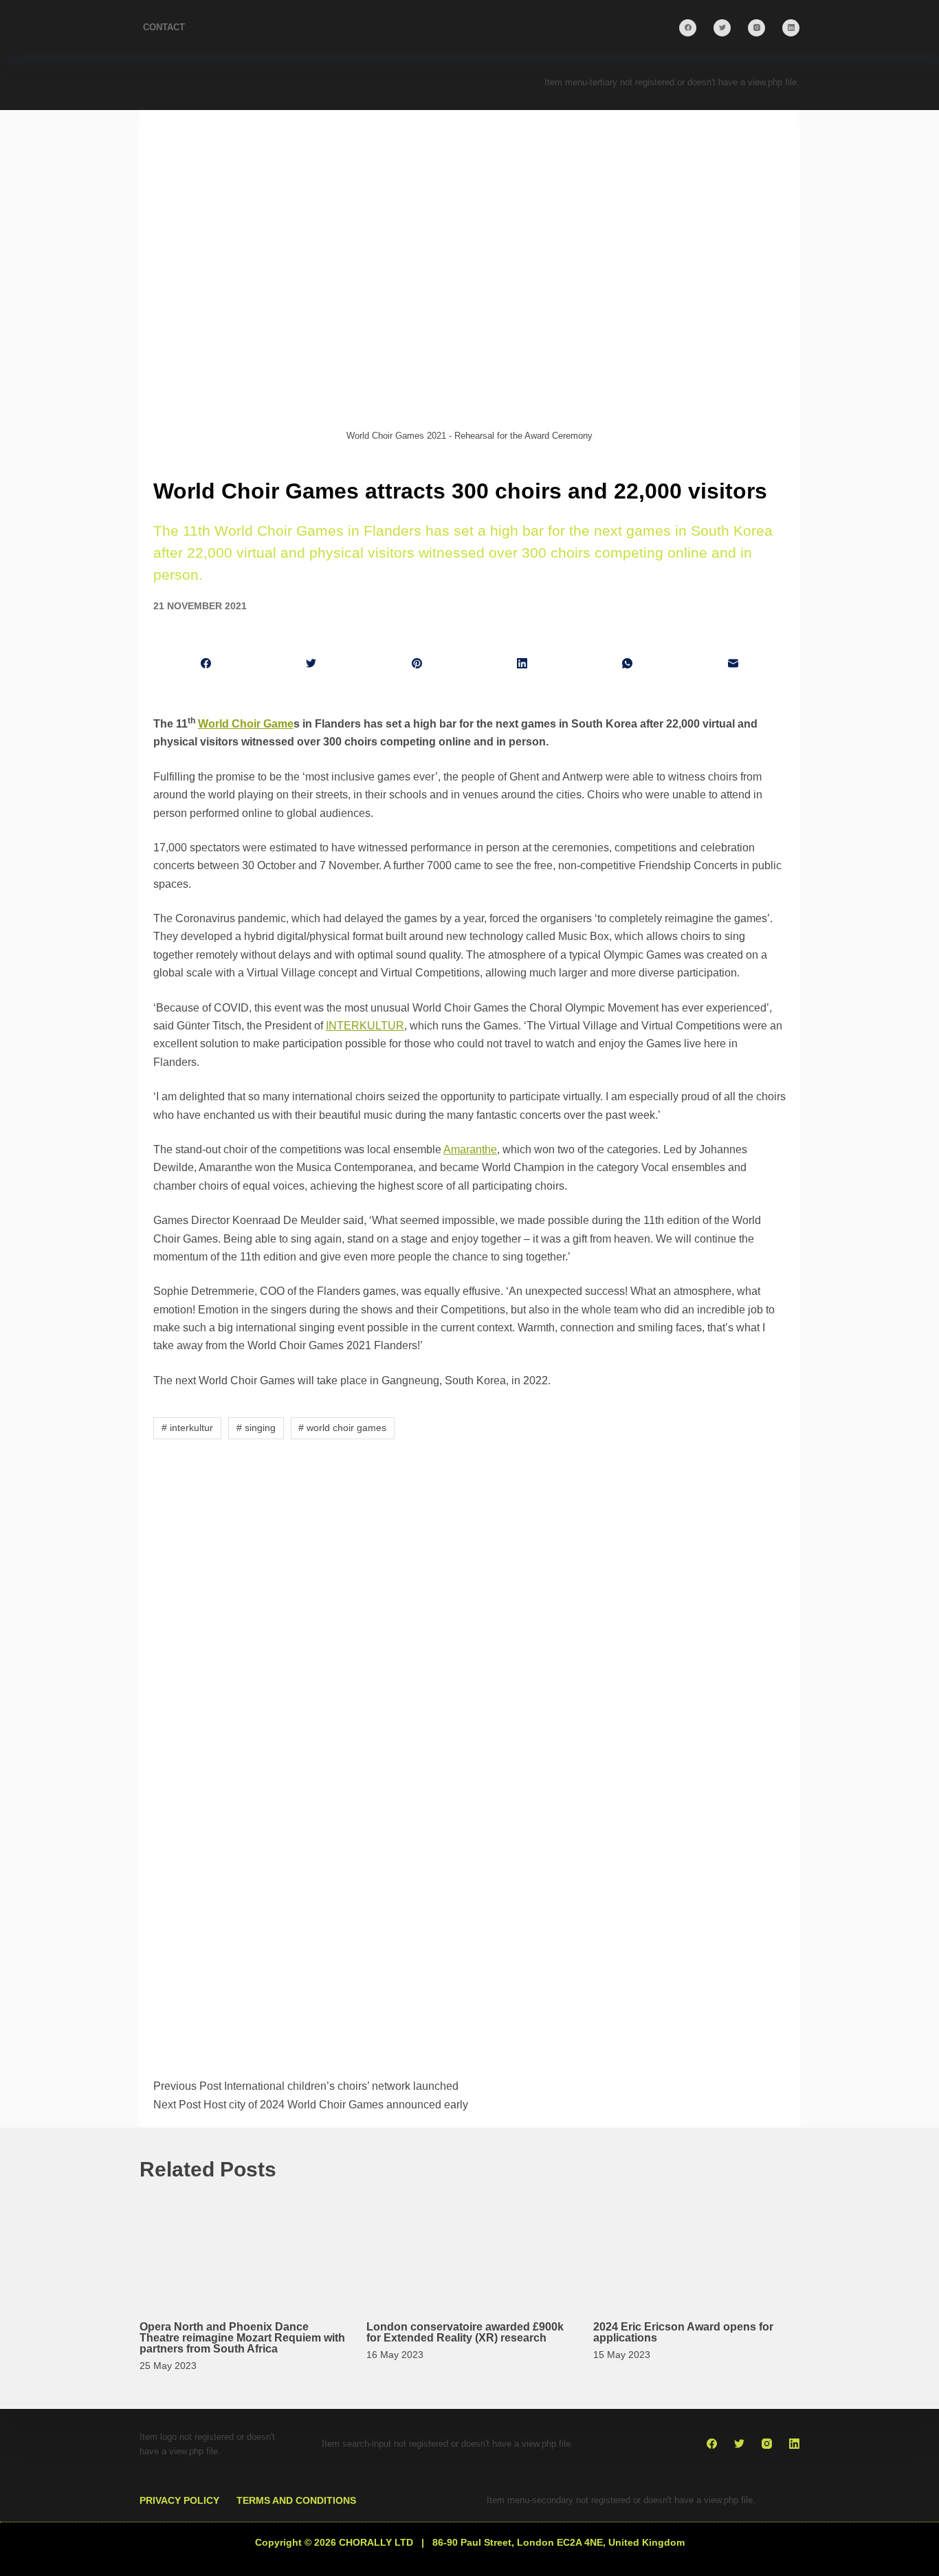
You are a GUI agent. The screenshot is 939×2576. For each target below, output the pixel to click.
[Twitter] (722, 28)
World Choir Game (246, 724)
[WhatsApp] (627, 664)
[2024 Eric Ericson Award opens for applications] (696, 2248)
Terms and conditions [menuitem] (296, 2500)
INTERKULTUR (365, 1026)
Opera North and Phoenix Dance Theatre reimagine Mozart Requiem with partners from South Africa (242, 2338)
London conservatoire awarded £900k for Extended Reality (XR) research (465, 2332)
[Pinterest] (417, 664)
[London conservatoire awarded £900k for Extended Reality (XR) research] (469, 2248)
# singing (256, 1428)
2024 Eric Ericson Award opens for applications (683, 2332)
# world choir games (342, 1428)
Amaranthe (470, 1149)
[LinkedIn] (791, 28)
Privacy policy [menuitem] (179, 2500)
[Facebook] (688, 28)
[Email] (733, 664)
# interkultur (187, 1428)
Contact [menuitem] (164, 27)
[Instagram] (756, 28)
